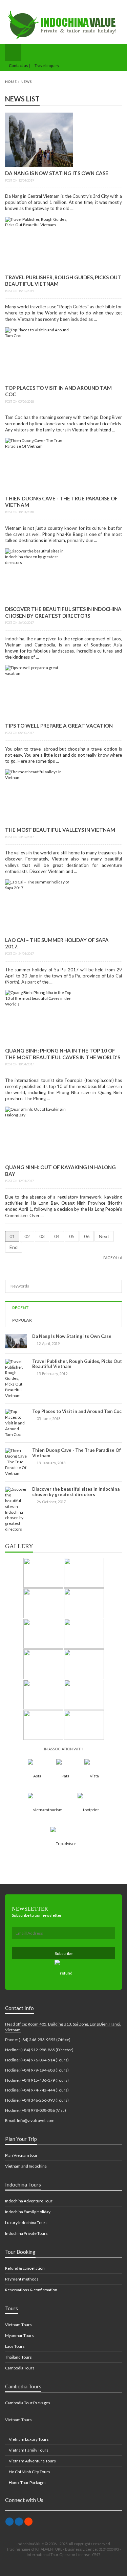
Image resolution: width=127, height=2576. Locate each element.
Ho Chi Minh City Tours (29, 2472)
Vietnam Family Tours (28, 2450)
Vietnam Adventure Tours (32, 2461)
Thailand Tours (18, 2357)
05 (72, 1236)
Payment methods (22, 2279)
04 (57, 1236)
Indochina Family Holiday (28, 2212)
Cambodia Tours (20, 2368)
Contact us (18, 65)
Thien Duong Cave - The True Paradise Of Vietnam (77, 1453)
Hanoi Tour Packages (27, 2483)
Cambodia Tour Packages (28, 2403)
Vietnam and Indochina (26, 2166)
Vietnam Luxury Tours (28, 2439)
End (14, 1247)
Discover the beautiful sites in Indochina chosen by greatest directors (63, 612)
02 (27, 1236)
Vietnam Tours (18, 2325)
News (26, 81)
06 (87, 1236)
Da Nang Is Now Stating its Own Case (57, 173)
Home (11, 81)
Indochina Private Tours (26, 2233)
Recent (20, 1308)
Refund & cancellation (25, 2268)
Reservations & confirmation (31, 2290)
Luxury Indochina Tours (26, 2223)
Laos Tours (15, 2346)
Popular (22, 1320)
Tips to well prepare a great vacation (59, 726)
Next (104, 1236)
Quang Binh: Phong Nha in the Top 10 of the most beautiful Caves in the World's (63, 1054)
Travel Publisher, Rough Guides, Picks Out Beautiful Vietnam (77, 1364)
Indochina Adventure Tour (29, 2201)
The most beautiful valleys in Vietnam (60, 830)
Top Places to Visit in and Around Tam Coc (77, 1411)
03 (42, 1236)
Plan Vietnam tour (21, 2155)
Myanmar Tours (19, 2335)
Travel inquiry (47, 65)
